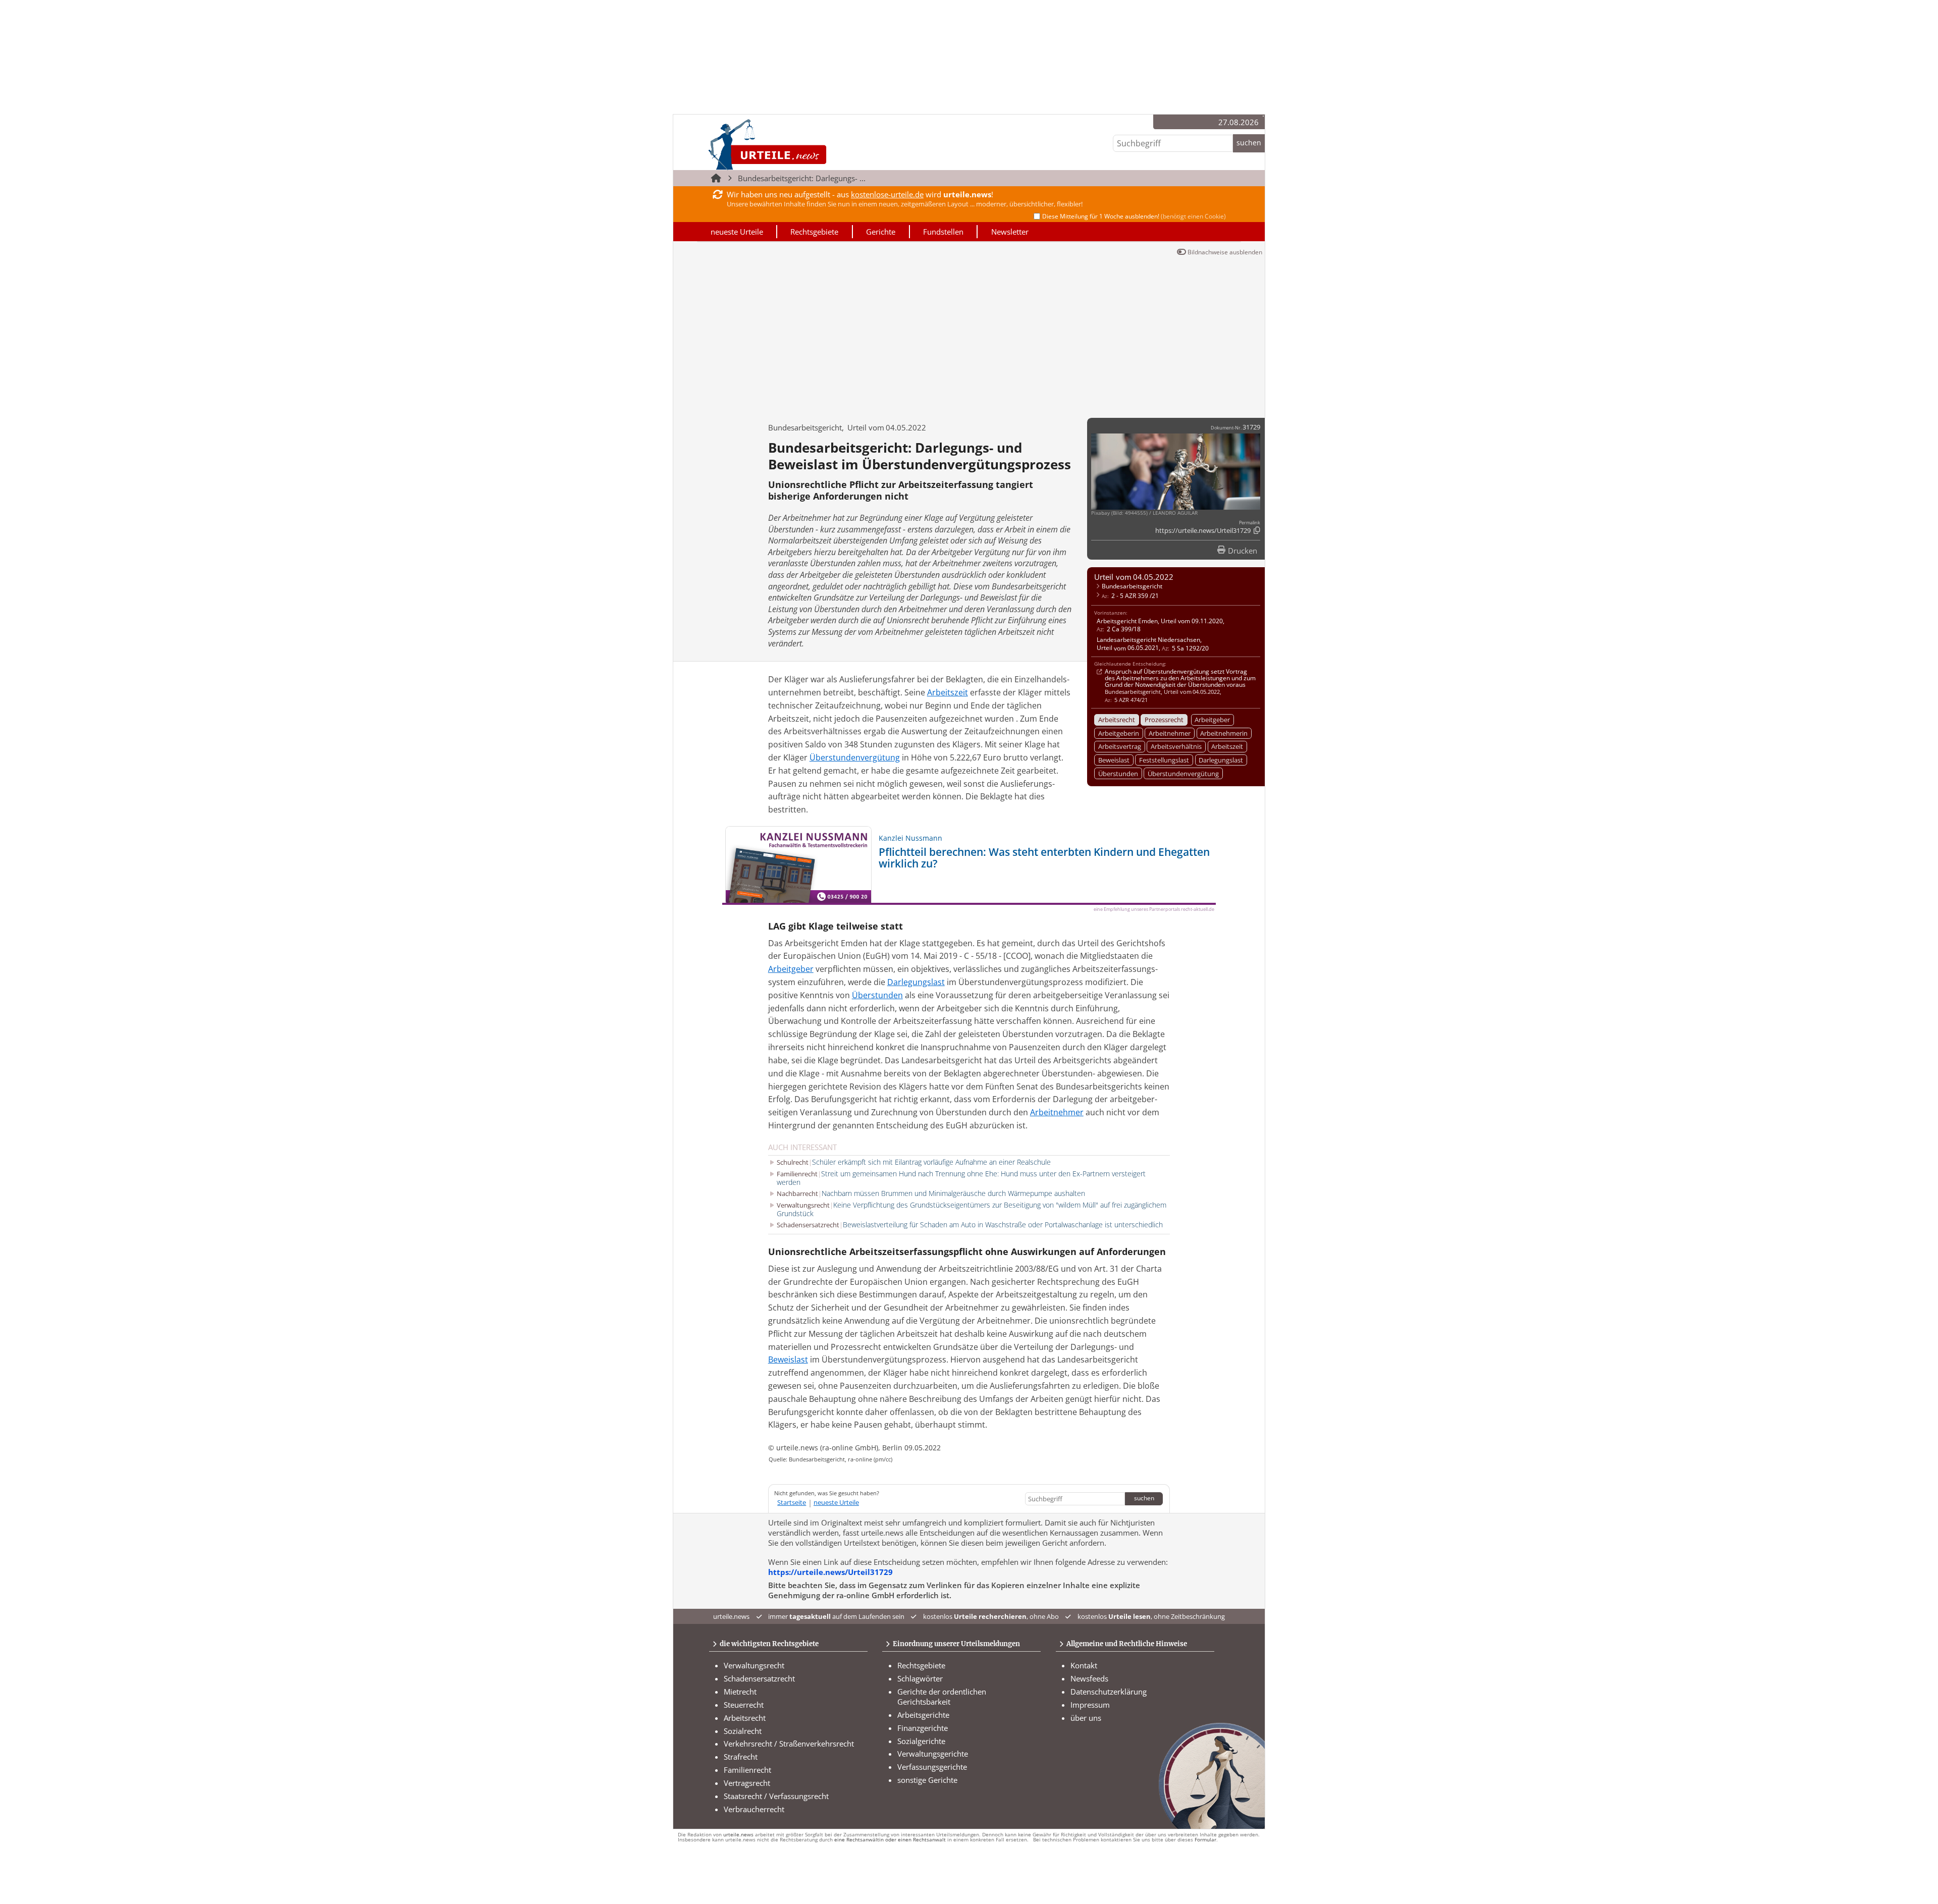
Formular (1205, 1840)
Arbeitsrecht (1117, 720)
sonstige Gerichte (927, 1780)
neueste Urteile (737, 232)
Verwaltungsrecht (754, 1665)
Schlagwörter (920, 1678)
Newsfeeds (1089, 1678)
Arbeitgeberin (1119, 733)
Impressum (1090, 1705)
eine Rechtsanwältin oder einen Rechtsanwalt (890, 1840)
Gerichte (881, 232)
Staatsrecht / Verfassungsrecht (776, 1796)
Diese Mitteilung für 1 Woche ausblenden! (1134, 216)
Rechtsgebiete (814, 232)
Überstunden (1118, 774)
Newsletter (1010, 232)
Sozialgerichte (921, 1741)
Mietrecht (740, 1692)
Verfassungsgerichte (932, 1767)
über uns (1086, 1718)
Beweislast (1114, 760)
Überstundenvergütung (1183, 774)
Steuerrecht (744, 1705)
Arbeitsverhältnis (1176, 746)
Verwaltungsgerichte (933, 1754)
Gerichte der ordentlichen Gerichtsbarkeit (942, 1697)
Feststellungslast (1164, 760)
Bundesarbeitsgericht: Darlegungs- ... (802, 178)
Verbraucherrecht (754, 1809)
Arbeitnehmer (1170, 733)
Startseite (792, 1502)
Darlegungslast (1221, 760)
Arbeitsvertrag (1120, 746)
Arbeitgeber (1212, 720)
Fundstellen (943, 232)
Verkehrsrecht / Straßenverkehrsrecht (789, 1744)
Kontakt (1084, 1665)
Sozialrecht (743, 1731)
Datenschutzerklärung (1109, 1692)
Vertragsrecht (747, 1783)
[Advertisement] (969, 335)
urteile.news (738, 1835)
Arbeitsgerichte (923, 1715)
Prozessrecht (1164, 720)
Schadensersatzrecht (759, 1678)
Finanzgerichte (923, 1728)
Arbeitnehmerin (1224, 733)
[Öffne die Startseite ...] (802, 144)
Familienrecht (747, 1770)
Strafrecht (741, 1757)
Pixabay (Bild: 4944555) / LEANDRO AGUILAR (1144, 513)
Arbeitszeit (1227, 746)
